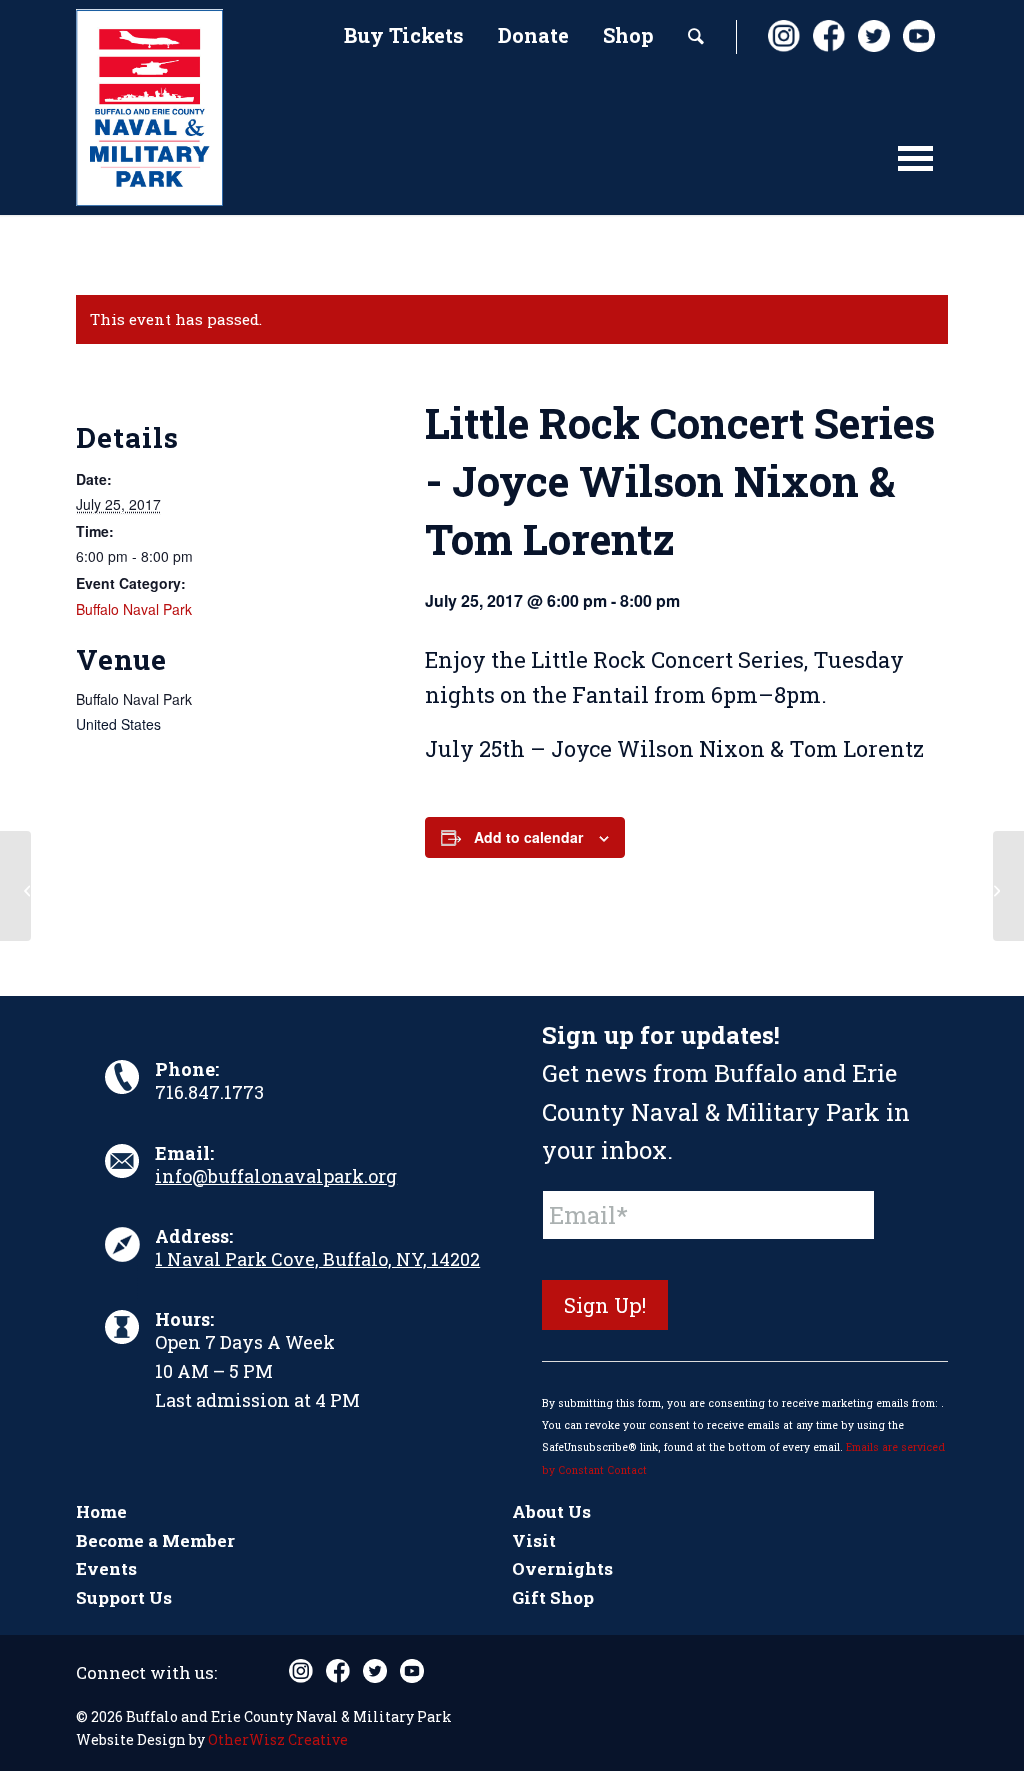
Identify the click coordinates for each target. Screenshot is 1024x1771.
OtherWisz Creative (278, 1739)
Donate (533, 35)
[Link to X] (873, 36)
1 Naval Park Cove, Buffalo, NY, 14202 (317, 1259)
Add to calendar (528, 837)
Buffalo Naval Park (134, 609)
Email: (184, 1153)
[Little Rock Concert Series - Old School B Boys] (15, 886)
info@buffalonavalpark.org (276, 1176)
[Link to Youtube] (918, 36)
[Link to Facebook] (828, 36)
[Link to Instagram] (783, 36)
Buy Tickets (404, 35)
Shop (628, 35)
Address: (194, 1236)
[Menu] (915, 168)
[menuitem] (404, 37)
